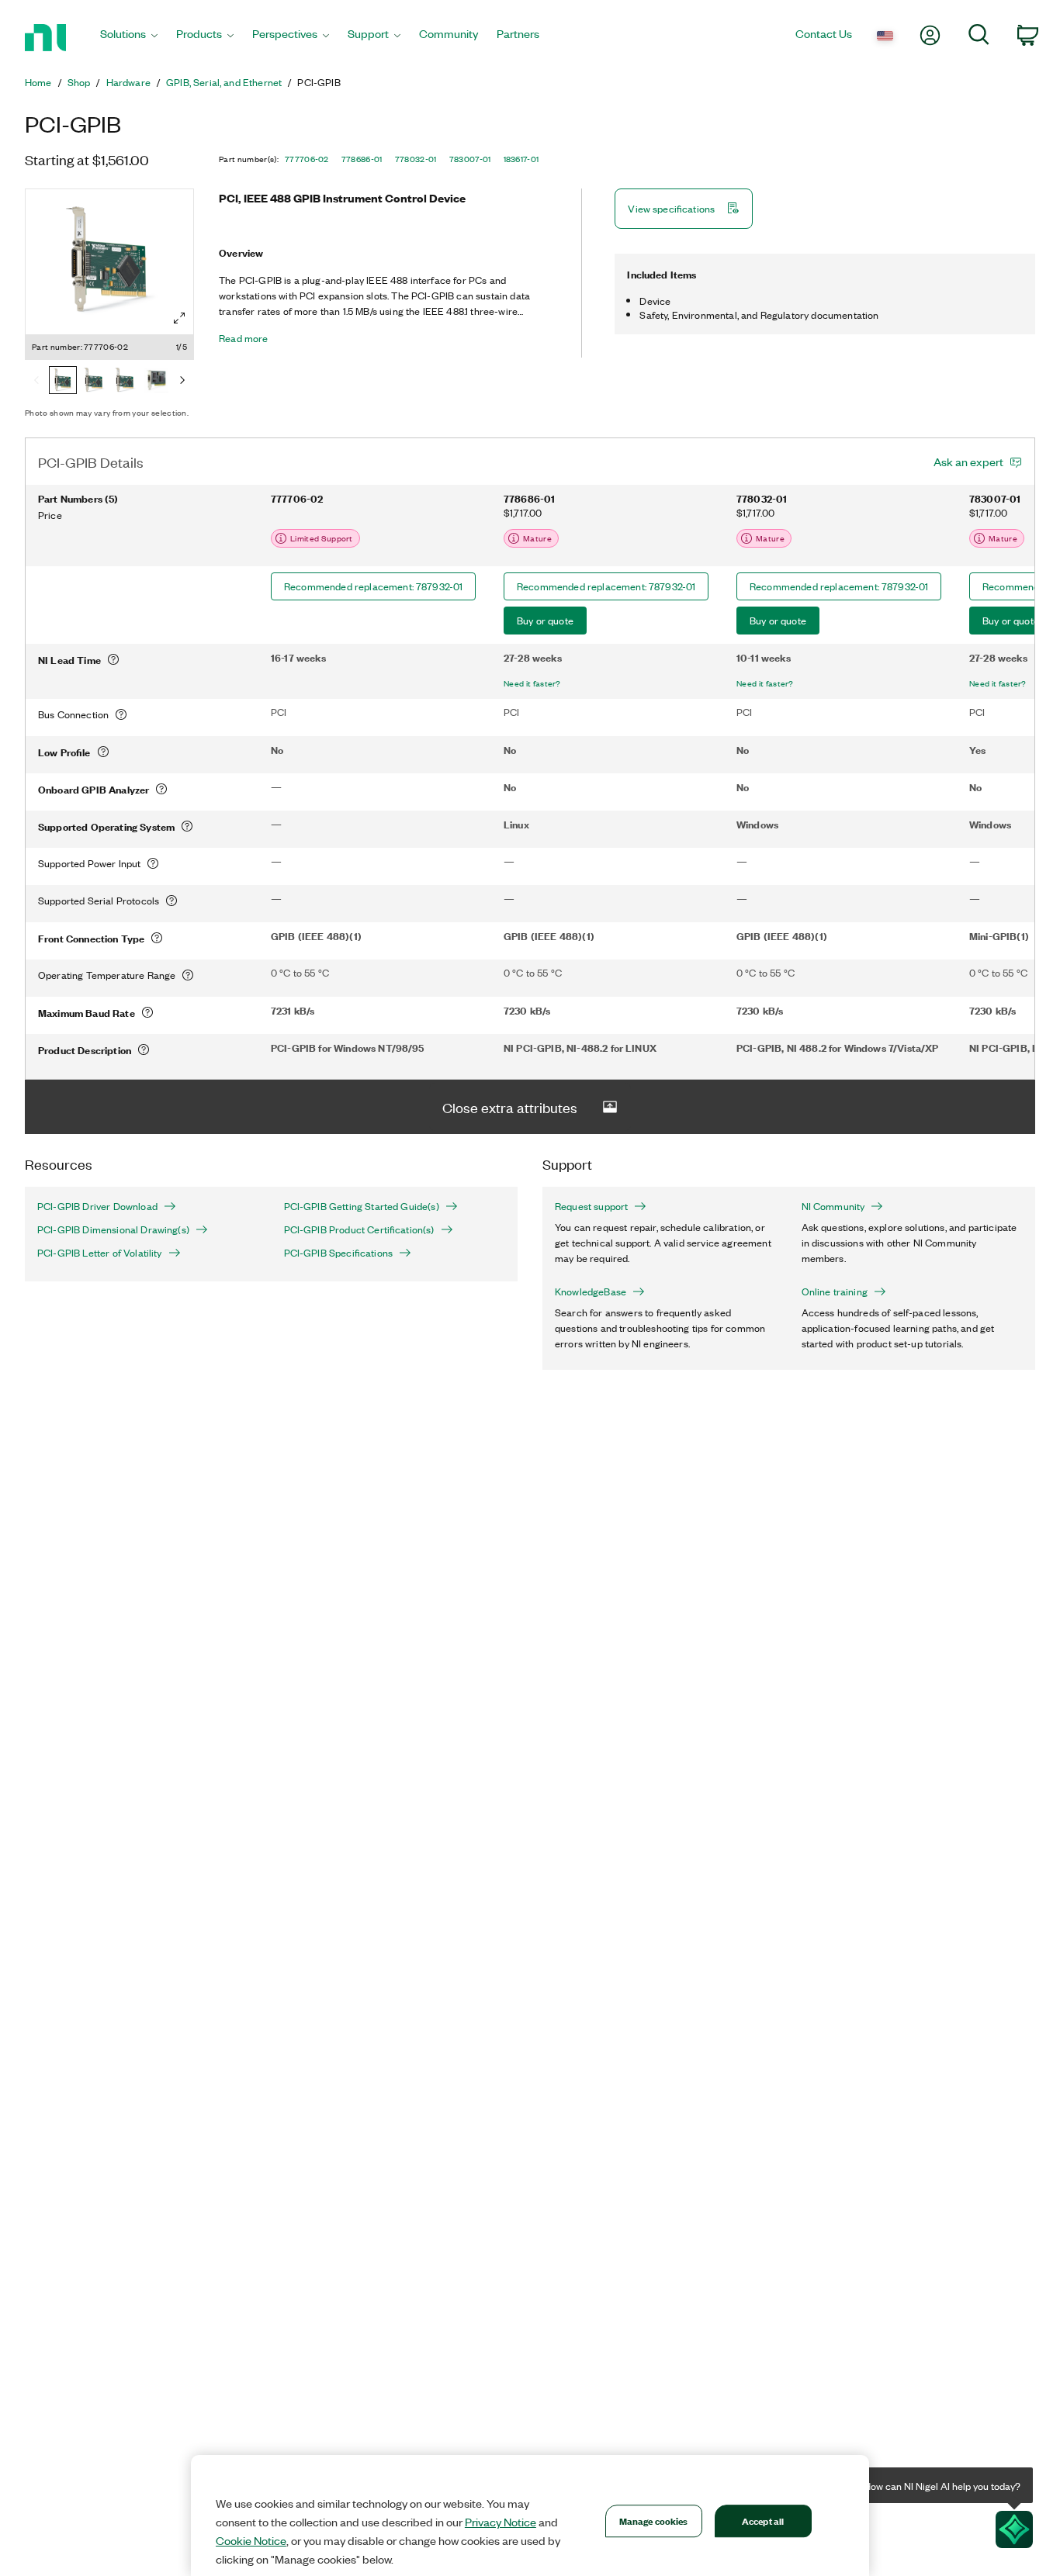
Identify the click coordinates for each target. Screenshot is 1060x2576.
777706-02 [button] (307, 159)
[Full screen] (179, 318)
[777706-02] (63, 382)
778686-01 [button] (362, 159)
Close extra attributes (510, 1107)
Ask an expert (968, 462)
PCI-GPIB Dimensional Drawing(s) (113, 1229)
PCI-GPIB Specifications (339, 1253)
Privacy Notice (501, 2522)
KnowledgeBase (591, 1291)
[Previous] (36, 382)
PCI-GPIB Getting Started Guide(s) (362, 1206)
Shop (79, 82)
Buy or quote (545, 620)
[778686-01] (94, 382)
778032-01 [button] (416, 159)
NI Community (833, 1206)
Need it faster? (532, 683)
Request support (591, 1206)
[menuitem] (129, 38)
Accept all (763, 2521)
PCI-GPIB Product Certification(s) (359, 1229)
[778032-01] (125, 382)
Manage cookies (654, 2521)
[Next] (182, 382)
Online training (835, 1291)
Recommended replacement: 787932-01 (373, 586)
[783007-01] (156, 382)
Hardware (128, 82)
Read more (243, 338)
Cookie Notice (251, 2540)
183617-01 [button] (521, 159)
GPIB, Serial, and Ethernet (224, 82)
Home (38, 82)
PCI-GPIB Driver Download (97, 1206)
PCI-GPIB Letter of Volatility (100, 1253)
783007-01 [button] (470, 159)
